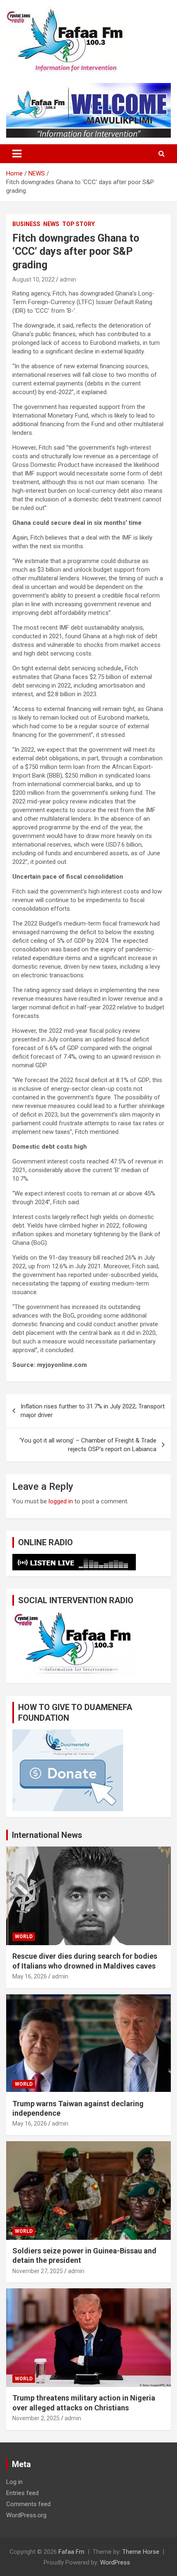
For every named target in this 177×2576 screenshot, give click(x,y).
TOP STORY (78, 224)
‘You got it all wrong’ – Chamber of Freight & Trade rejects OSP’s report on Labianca (88, 1445)
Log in (14, 2482)
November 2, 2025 (36, 2418)
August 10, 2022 (34, 279)
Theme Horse (141, 2552)
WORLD (24, 1937)
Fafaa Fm (71, 2552)
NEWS (51, 224)
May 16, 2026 (30, 1976)
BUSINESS (26, 224)
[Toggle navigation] (17, 154)
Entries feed (22, 2493)
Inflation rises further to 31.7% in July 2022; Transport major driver (93, 1411)
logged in (61, 1501)
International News (47, 1835)
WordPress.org (26, 2515)
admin (68, 279)
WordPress (115, 2562)
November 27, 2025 (38, 2271)
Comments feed (28, 2504)
